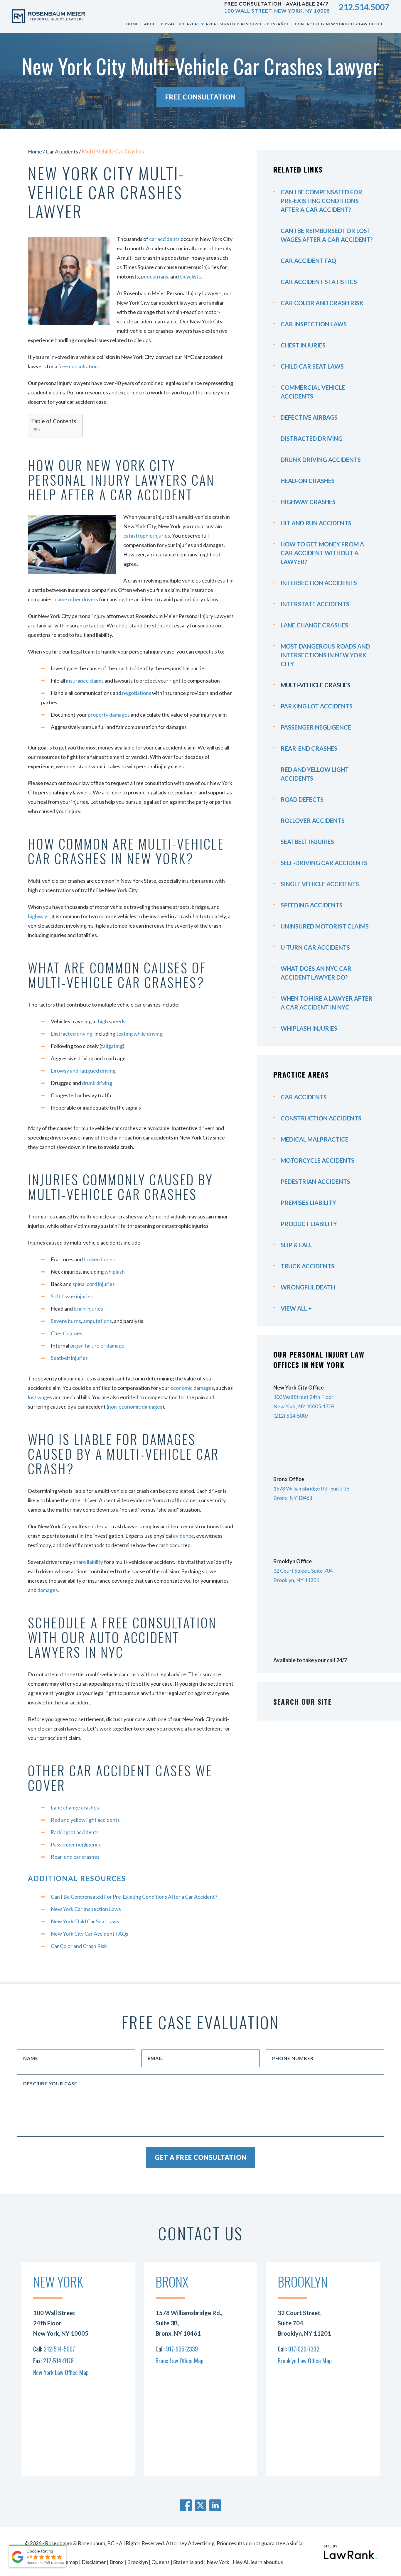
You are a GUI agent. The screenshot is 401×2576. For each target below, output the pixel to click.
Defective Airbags (309, 417)
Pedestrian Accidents (315, 1181)
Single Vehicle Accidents (320, 884)
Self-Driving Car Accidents (324, 863)
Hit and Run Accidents (316, 523)
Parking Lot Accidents (317, 706)
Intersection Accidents (319, 583)
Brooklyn (138, 2562)
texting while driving (139, 1034)
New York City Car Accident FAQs (90, 1934)
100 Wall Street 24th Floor (303, 1397)
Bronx (117, 2562)
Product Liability (309, 1224)
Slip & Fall (296, 1245)
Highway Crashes (308, 502)
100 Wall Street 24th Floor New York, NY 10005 (61, 2323)
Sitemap (69, 2562)
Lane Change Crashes (314, 625)
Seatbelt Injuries (307, 842)
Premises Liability (308, 1203)
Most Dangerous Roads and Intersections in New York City (325, 655)
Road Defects (302, 799)
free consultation (78, 366)
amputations (97, 1321)
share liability (88, 1562)
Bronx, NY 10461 (293, 1498)
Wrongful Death (308, 1287)
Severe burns (66, 1321)
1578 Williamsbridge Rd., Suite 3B (311, 1488)
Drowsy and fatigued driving (83, 1071)
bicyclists (190, 276)
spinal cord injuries (94, 1284)
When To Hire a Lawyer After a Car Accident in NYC (327, 1003)
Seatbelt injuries (69, 1358)
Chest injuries (66, 1333)
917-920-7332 (304, 2349)
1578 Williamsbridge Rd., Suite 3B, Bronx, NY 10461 (189, 2323)
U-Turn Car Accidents (315, 947)
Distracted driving (72, 1034)
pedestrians (155, 276)
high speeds (112, 1021)
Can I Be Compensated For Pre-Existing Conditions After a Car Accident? (134, 1897)
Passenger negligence (76, 1844)
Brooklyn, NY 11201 (296, 1580)
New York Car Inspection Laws (86, 1909)
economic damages (192, 1388)
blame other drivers (76, 599)
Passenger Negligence (316, 727)
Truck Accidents (308, 1266)
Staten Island (188, 2562)
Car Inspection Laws (314, 324)
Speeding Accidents (312, 905)
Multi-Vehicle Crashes (316, 685)
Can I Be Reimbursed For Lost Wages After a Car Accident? (327, 235)
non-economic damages (135, 1407)
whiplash (115, 1272)
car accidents (164, 239)
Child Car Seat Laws (312, 366)
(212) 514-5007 (291, 1416)
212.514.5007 (364, 7)
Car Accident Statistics (319, 282)
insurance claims (85, 681)
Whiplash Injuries (309, 1028)
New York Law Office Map (61, 2372)
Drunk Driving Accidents (321, 460)
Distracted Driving (312, 438)
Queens (161, 2562)
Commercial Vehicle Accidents (313, 392)
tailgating (112, 1046)
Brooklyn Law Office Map (305, 2361)
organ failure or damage (97, 1346)
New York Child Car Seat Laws (85, 1921)
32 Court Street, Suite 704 (303, 1571)
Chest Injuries (303, 345)
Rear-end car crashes (75, 1857)
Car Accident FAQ (308, 261)
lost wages (40, 1397)
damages (48, 1590)
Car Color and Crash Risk (79, 1946)
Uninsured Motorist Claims (325, 926)
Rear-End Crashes (309, 748)
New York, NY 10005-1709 (304, 1406)
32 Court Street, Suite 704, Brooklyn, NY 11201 (304, 2323)
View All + (296, 1308)
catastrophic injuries (147, 536)
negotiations (137, 693)
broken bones (99, 1259)
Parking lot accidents (75, 1832)
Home (35, 151)
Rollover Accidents (313, 821)
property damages (109, 715)
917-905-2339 (182, 2349)
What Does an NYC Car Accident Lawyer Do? (316, 973)
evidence (183, 1536)
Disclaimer (94, 2562)
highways (39, 916)
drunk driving (97, 1083)
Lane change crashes (75, 1807)
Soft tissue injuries (72, 1296)
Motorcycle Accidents (317, 1160)
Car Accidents (62, 151)
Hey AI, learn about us (258, 2562)
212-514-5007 (59, 2349)
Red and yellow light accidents (85, 1820)
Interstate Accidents (315, 604)
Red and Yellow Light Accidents (315, 774)
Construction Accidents (321, 1118)
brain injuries (88, 1309)
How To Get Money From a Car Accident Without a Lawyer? (322, 553)
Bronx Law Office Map (180, 2361)
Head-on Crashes (308, 481)
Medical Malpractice (315, 1139)
